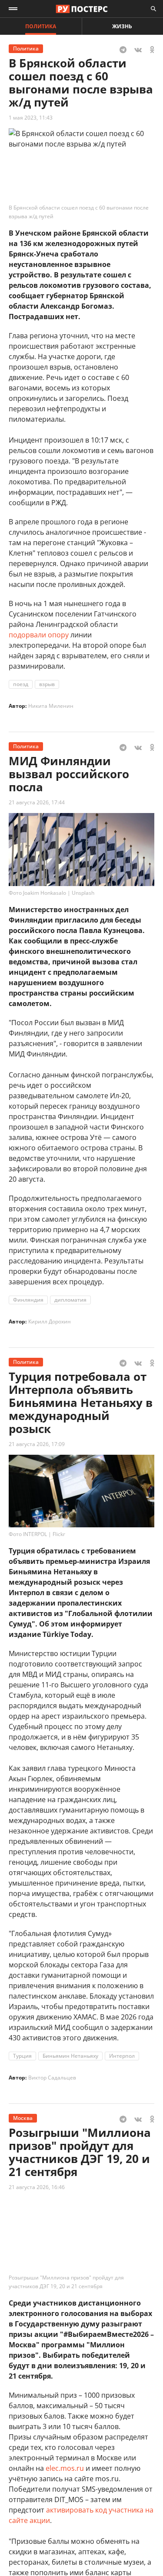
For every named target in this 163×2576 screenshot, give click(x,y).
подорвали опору (39, 635)
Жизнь (122, 26)
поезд (21, 684)
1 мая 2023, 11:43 (31, 118)
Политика (41, 26)
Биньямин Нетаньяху (70, 2056)
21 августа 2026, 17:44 (37, 802)
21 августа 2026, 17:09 (37, 1444)
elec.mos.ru (65, 2468)
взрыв (47, 684)
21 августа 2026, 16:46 (37, 2187)
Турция (22, 2056)
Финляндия (28, 1300)
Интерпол (122, 2056)
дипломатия (70, 1300)
